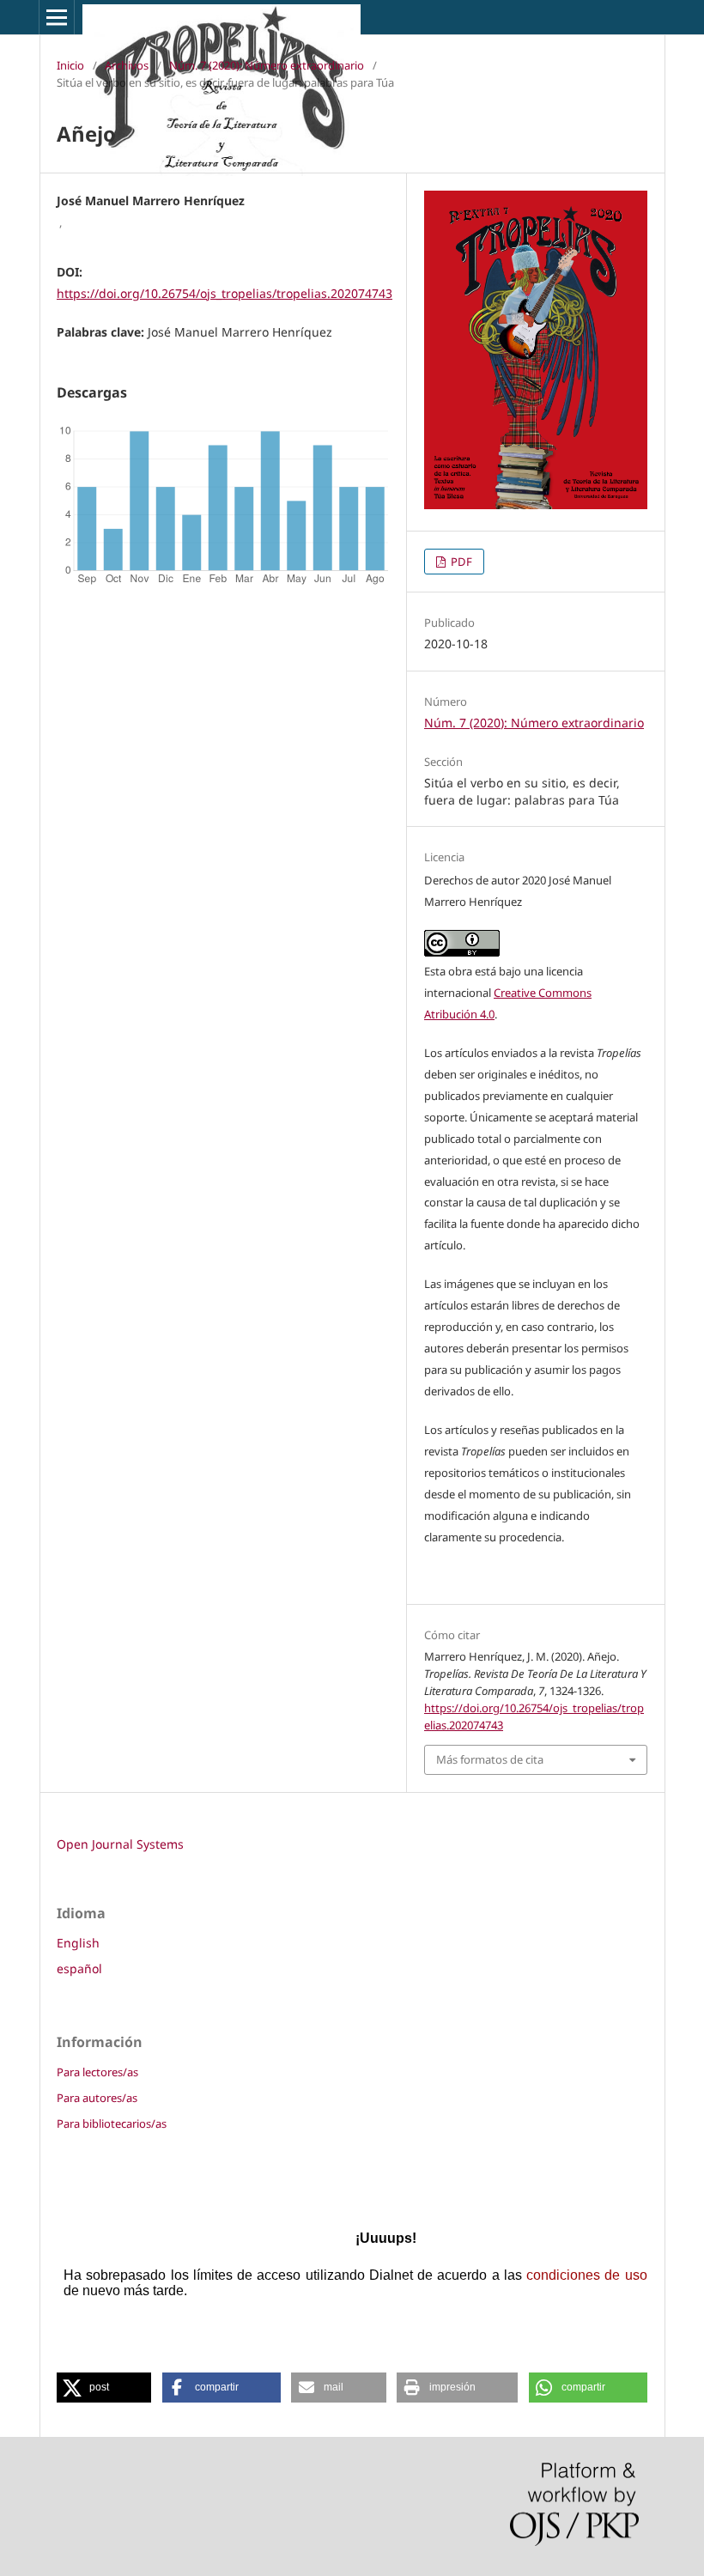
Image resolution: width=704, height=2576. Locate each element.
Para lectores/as (97, 2072)
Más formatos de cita (490, 1759)
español (79, 1968)
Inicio (70, 65)
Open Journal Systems (120, 1844)
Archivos (127, 65)
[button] (104, 2388)
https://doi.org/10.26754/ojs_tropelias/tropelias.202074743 (225, 293)
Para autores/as (97, 2098)
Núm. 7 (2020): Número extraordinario (267, 65)
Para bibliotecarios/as (112, 2123)
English (78, 1943)
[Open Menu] (57, 17)
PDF (460, 562)
